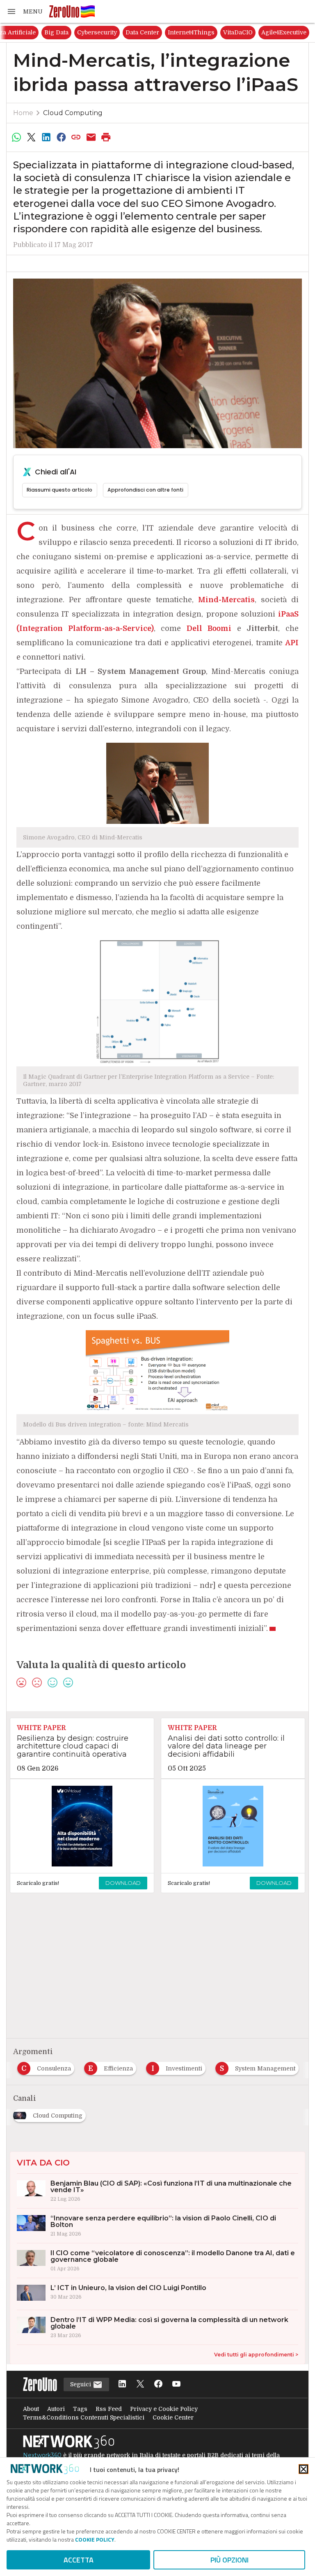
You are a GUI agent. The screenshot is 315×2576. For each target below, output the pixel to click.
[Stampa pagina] (106, 137)
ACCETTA (79, 2560)
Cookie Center (173, 2417)
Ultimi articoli (29, 32)
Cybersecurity (182, 32)
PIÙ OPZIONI (229, 2560)
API (292, 643)
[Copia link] (76, 137)
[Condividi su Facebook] (61, 137)
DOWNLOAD (123, 1883)
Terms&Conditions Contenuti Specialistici (84, 2417)
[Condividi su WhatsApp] (16, 137)
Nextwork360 (42, 2455)
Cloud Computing (73, 113)
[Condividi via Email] (91, 137)
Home (23, 113)
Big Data (142, 32)
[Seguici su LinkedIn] (122, 2384)
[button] (25, 11)
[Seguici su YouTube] (176, 2384)
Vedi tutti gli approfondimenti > (256, 2355)
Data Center (228, 32)
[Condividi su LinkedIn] (46, 137)
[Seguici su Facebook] (158, 2384)
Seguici (81, 2384)
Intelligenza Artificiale (89, 32)
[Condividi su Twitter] (31, 137)
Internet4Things (276, 32)
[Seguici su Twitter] (140, 2384)
